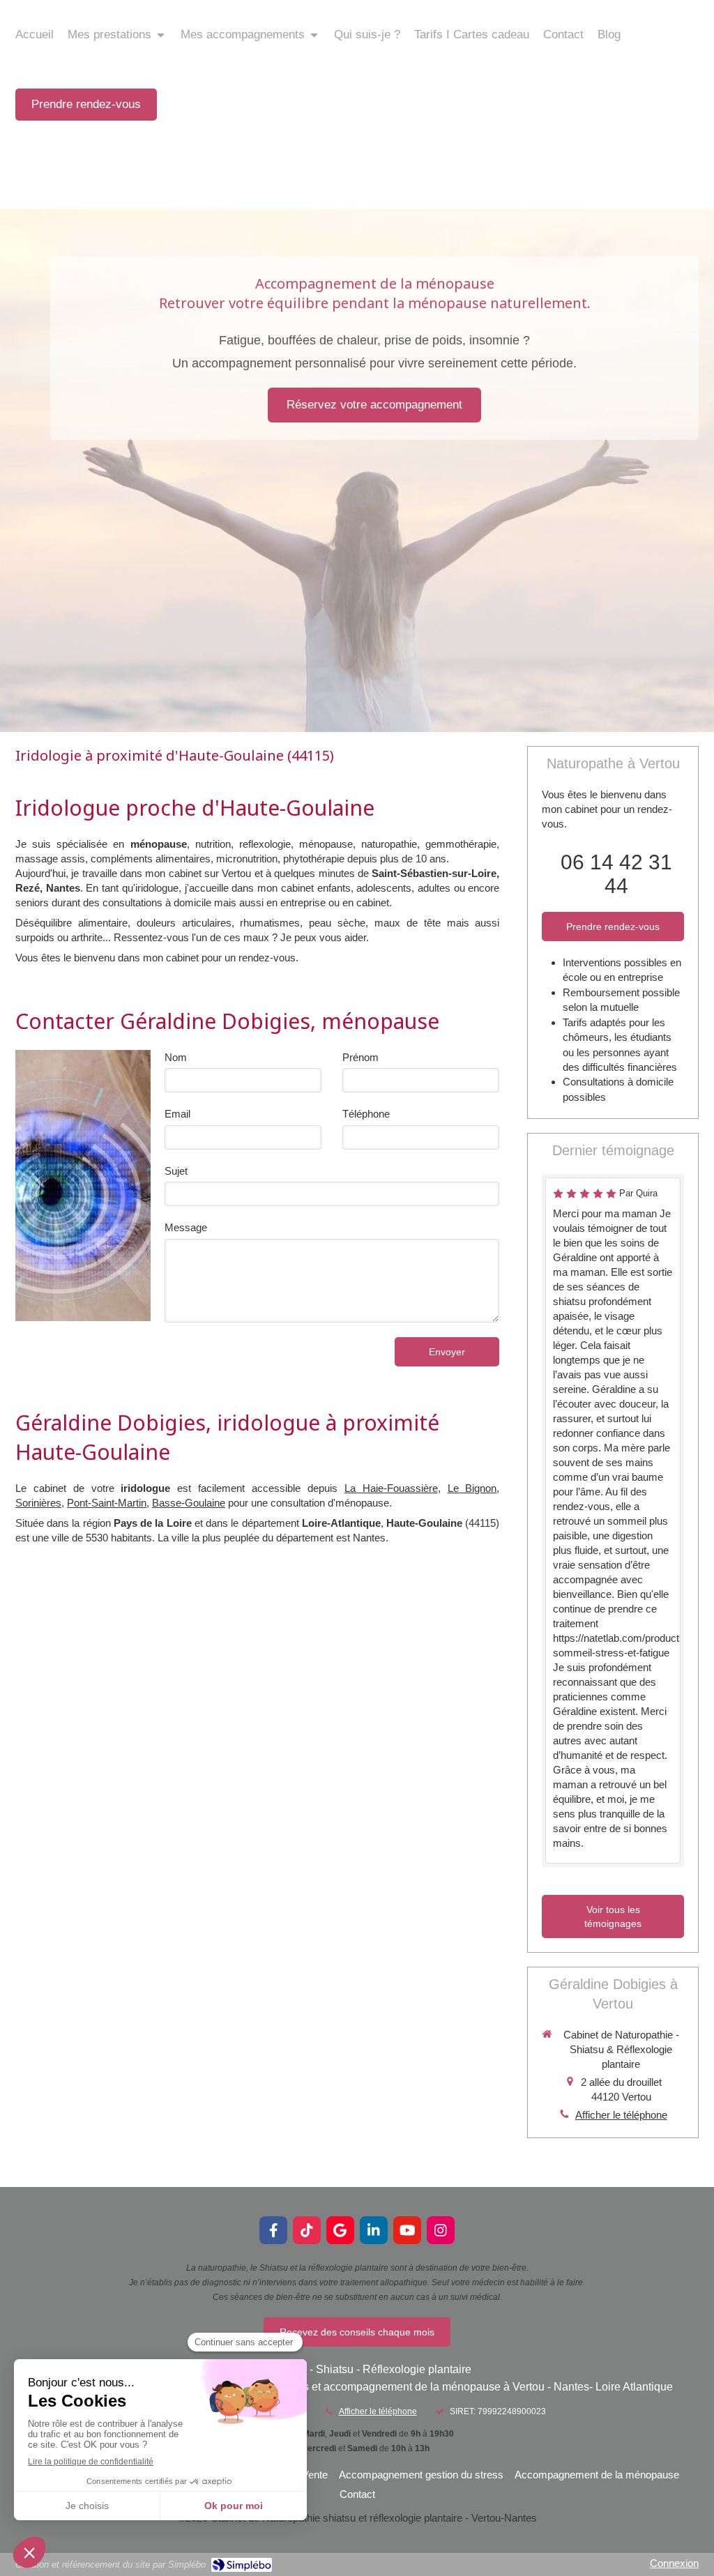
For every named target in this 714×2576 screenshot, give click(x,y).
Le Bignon (472, 1488)
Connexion (674, 2563)
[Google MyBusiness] (340, 2230)
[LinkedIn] (374, 2230)
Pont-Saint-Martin (107, 1503)
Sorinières (38, 1503)
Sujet (176, 1171)
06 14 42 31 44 (616, 874)
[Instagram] (441, 2230)
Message (186, 1227)
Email (177, 1114)
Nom (176, 1057)
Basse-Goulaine (189, 1503)
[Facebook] (273, 2230)
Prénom (360, 1057)
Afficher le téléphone (621, 2115)
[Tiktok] (307, 2230)
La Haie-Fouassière (391, 1488)
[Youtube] (407, 2230)
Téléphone (366, 1114)
